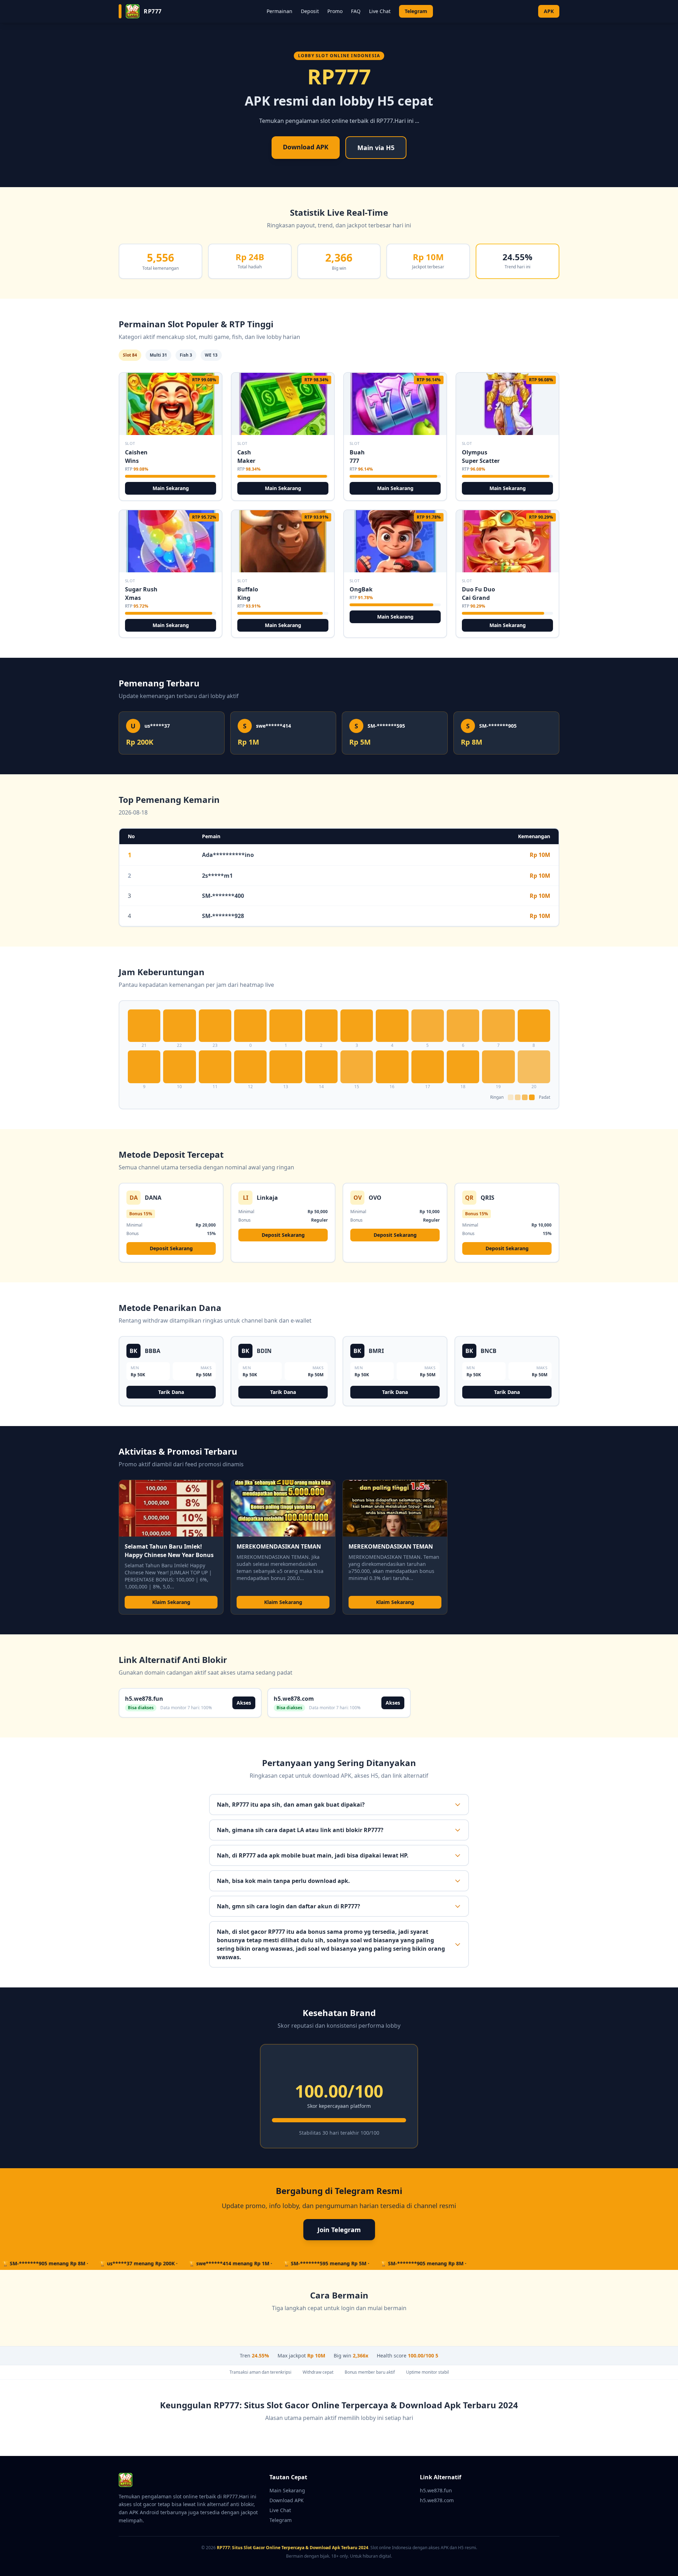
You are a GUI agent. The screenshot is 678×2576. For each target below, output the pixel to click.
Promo (335, 11)
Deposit (310, 11)
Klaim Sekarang (171, 1602)
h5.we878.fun (436, 2490)
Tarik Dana (171, 1392)
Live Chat (380, 11)
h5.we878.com (437, 2500)
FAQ (356, 11)
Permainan (279, 11)
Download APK (306, 147)
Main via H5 (376, 148)
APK (549, 11)
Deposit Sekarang (171, 1248)
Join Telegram (339, 2230)
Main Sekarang (171, 488)
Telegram (416, 11)
